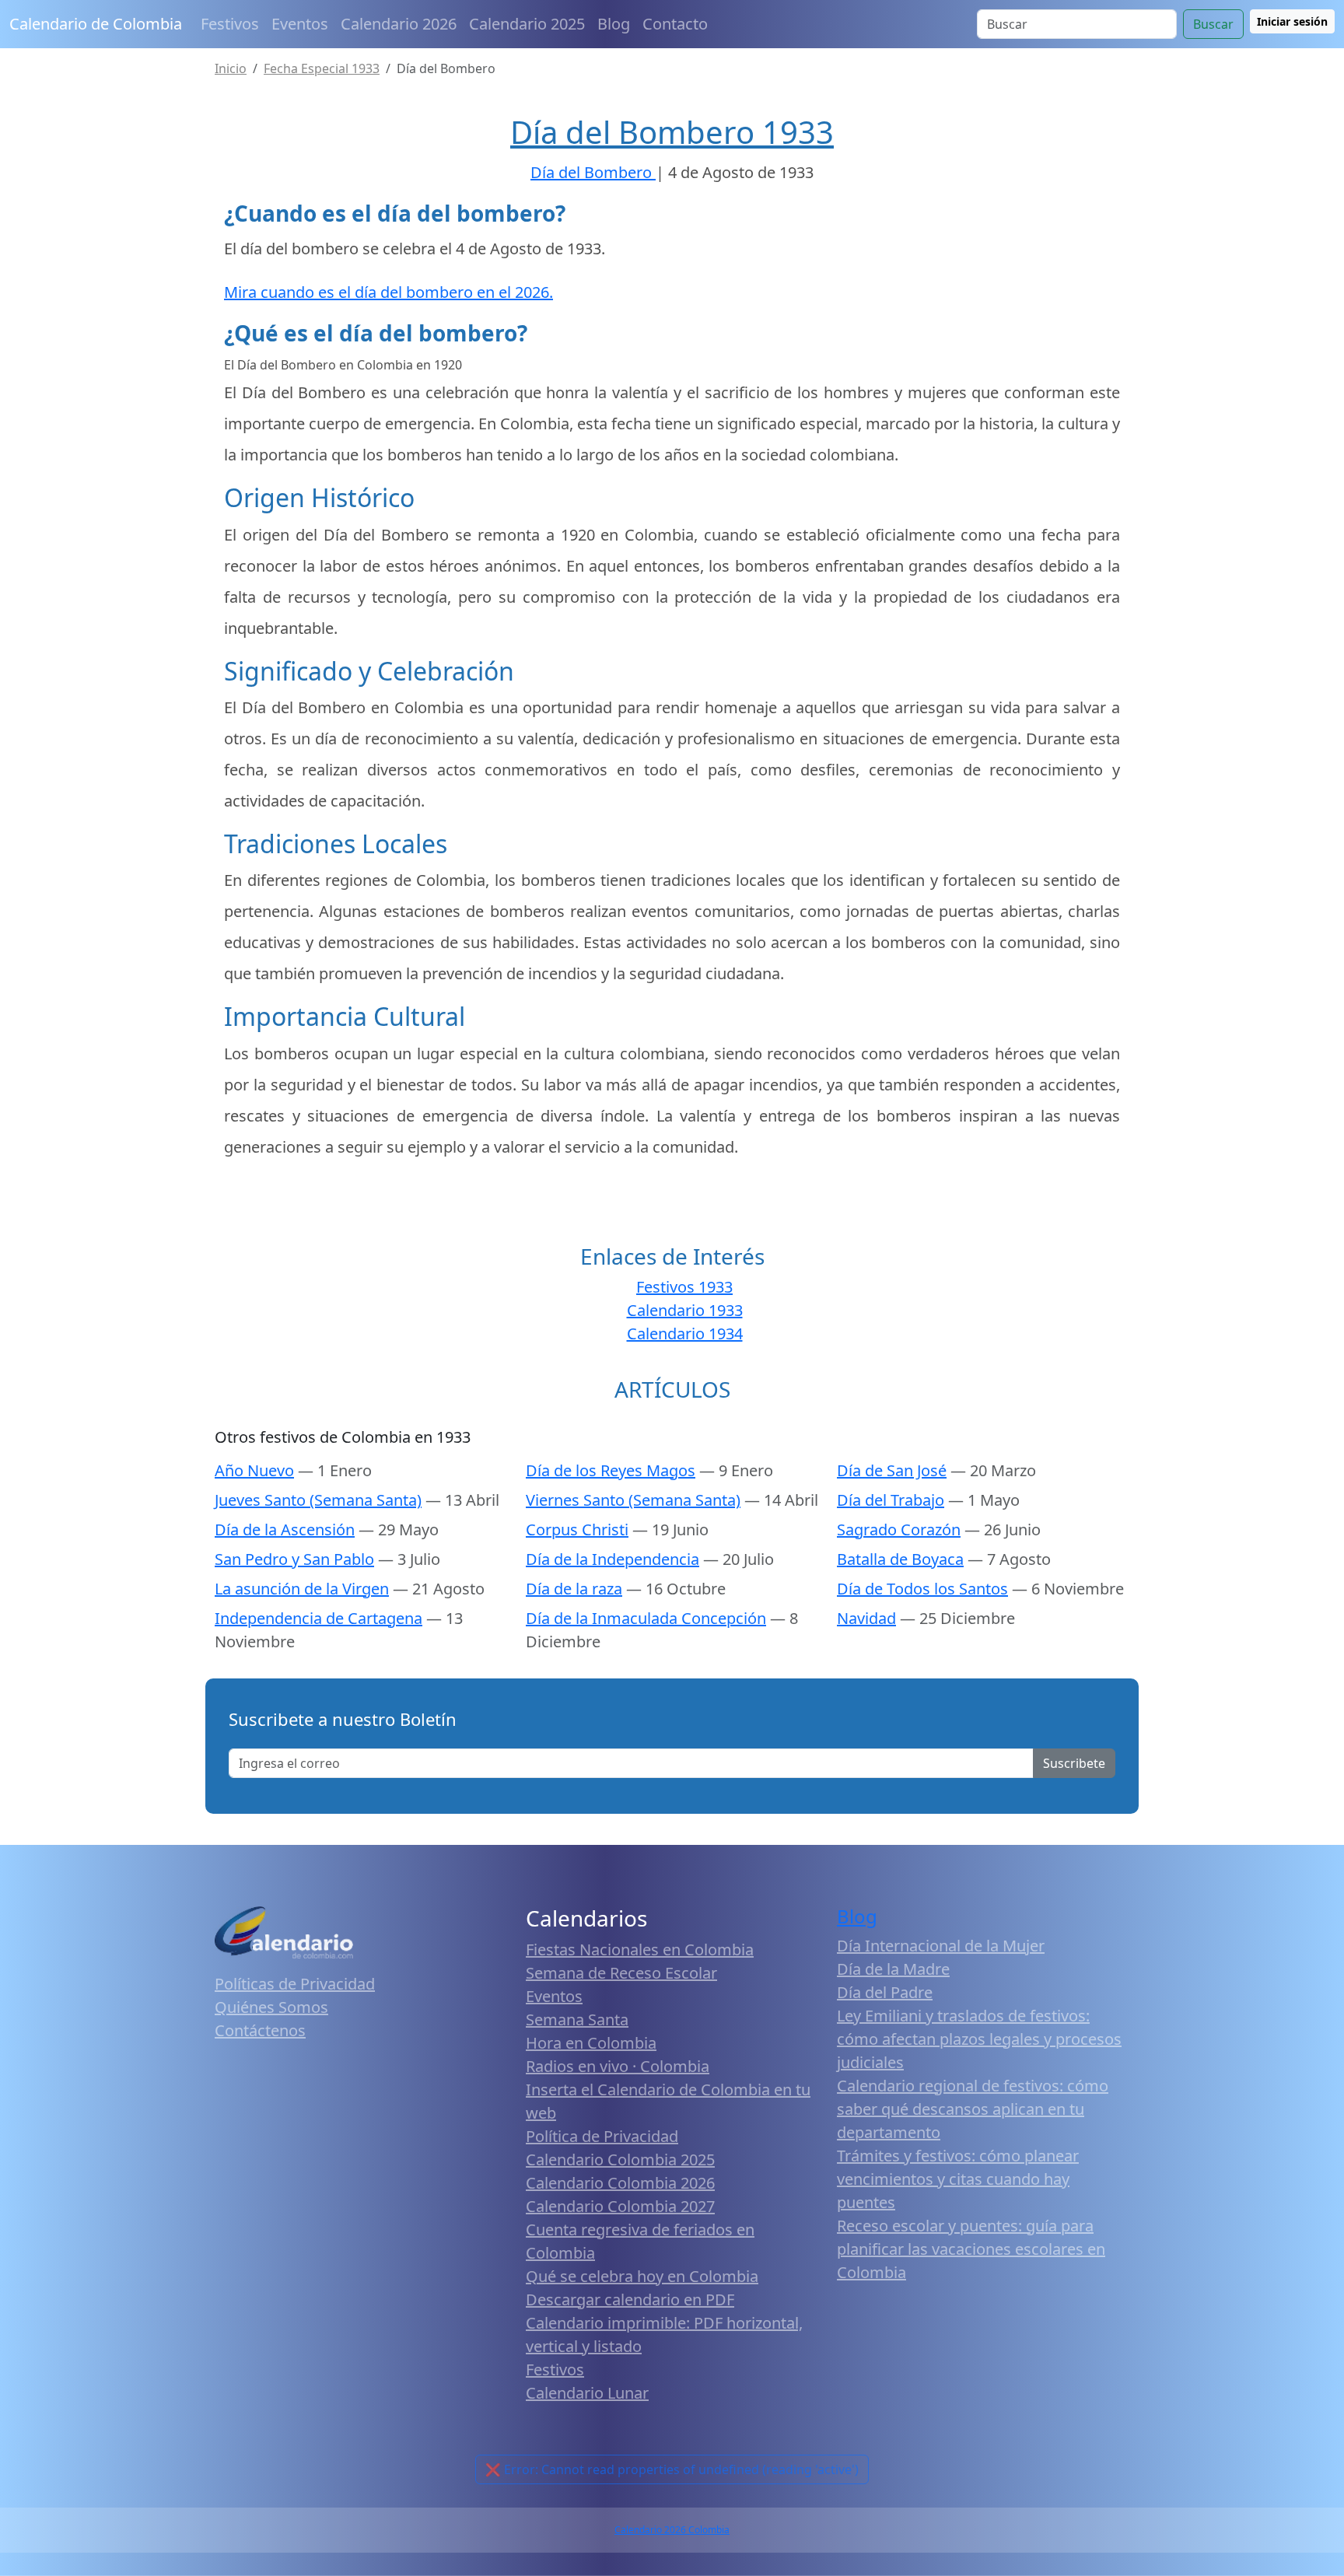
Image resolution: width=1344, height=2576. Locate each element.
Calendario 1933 (685, 1310)
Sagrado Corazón (899, 1529)
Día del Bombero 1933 (672, 132)
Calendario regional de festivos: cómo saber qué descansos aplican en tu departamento (973, 2109)
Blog (614, 24)
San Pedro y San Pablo (294, 1559)
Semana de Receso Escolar (621, 1973)
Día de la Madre (893, 1969)
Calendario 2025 (527, 24)
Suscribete (1074, 1763)
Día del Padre (885, 1992)
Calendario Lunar (587, 2393)
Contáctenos (260, 2030)
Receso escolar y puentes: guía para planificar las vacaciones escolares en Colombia (971, 2249)
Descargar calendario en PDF (630, 2299)
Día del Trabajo (891, 1500)
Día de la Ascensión (285, 1529)
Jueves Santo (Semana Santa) (318, 1500)
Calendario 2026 (399, 24)
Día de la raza (574, 1589)
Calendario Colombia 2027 (620, 2206)
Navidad (866, 1618)
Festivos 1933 (684, 1287)
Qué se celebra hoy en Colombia (642, 2276)
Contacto (675, 24)
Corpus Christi (577, 1529)
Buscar (1213, 24)
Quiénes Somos (271, 2007)
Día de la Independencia (612, 1559)
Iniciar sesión (1292, 21)
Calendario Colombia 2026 (620, 2183)
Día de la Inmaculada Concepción (646, 1618)
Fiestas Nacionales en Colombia (640, 1949)
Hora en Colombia (591, 2043)
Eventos (300, 24)
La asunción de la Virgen (302, 1589)
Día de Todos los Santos (922, 1589)
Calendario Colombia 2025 (620, 2159)
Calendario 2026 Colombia (672, 2530)
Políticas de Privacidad (295, 1984)
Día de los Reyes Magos (611, 1470)
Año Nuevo (254, 1470)
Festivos (230, 24)
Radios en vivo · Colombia (618, 2066)
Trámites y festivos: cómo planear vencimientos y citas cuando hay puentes (958, 2179)
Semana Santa (577, 2019)
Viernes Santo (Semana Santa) (633, 1500)
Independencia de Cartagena (318, 1618)
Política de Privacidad (602, 2136)
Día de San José (892, 1470)
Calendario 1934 (685, 1333)
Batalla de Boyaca (900, 1559)
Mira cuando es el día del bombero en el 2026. (388, 292)
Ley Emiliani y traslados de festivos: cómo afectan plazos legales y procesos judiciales (979, 2039)
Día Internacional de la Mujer (941, 1946)
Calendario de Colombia (96, 24)
